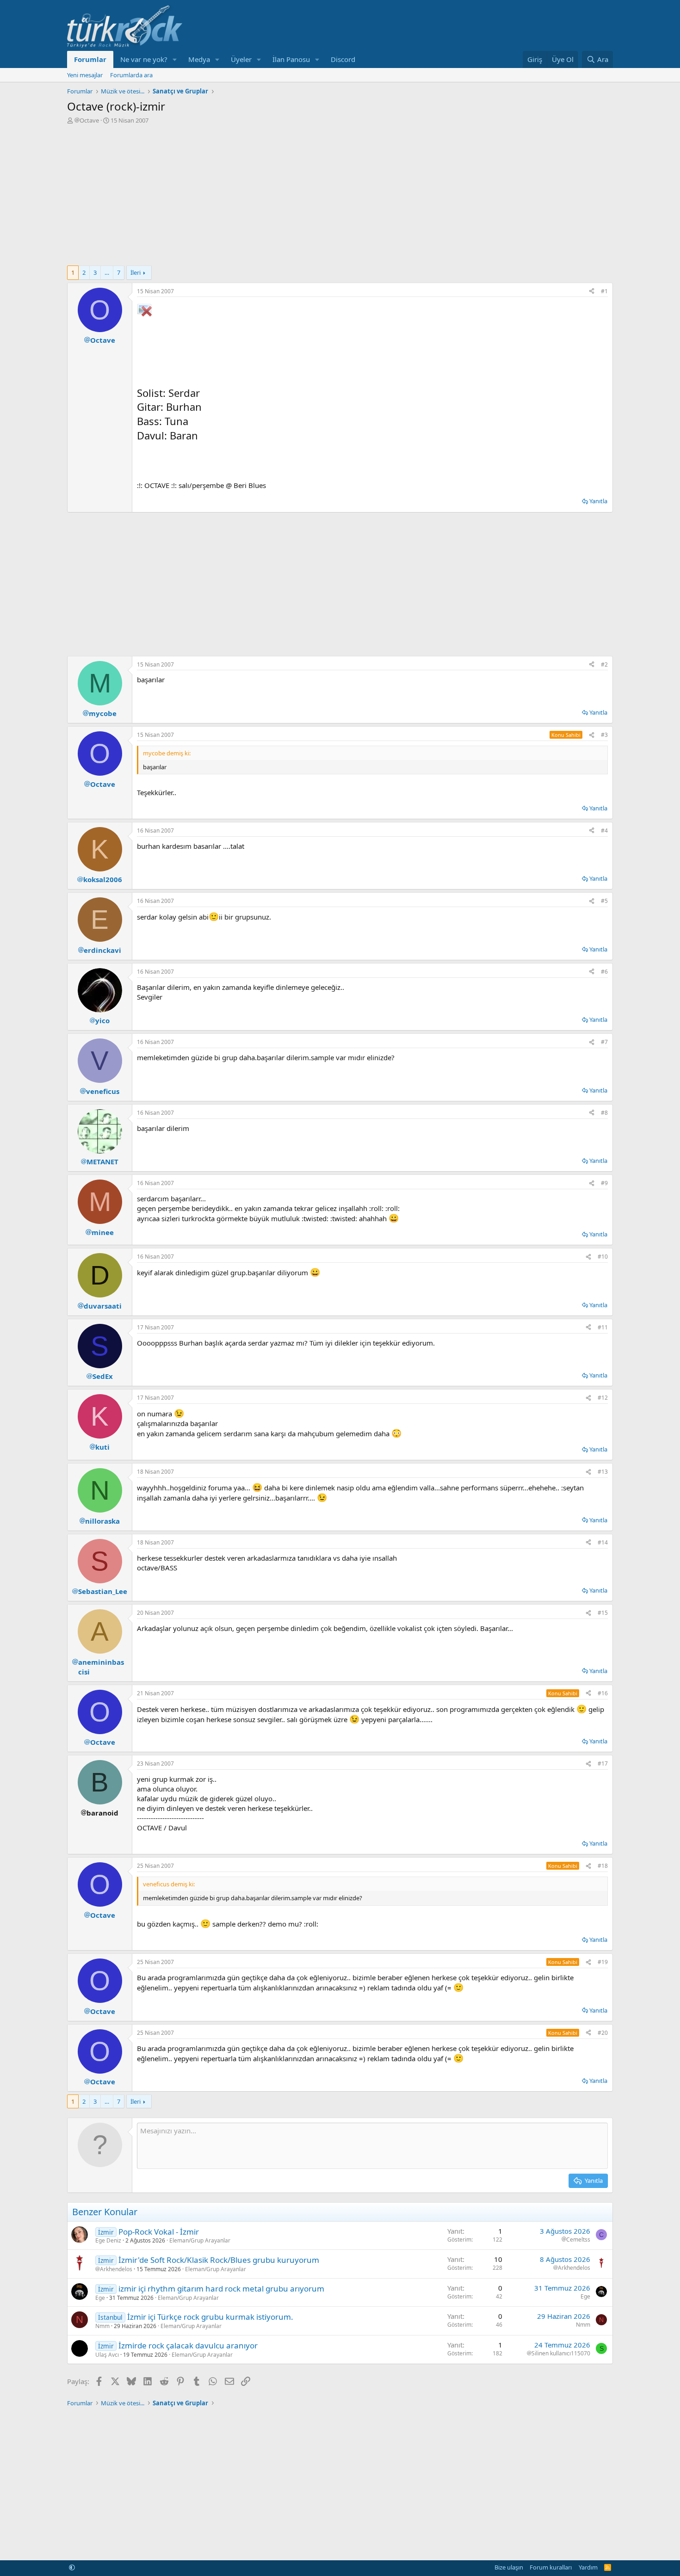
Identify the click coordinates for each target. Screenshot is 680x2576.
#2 (604, 664)
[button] (175, 59)
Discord (343, 59)
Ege (100, 2298)
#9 (604, 1183)
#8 (604, 1113)
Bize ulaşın (509, 2567)
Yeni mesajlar (85, 75)
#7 (604, 1042)
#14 (603, 1542)
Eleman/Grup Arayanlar (200, 2240)
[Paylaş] (592, 292)
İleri (136, 272)
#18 (603, 1866)
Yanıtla (598, 501)
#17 (603, 1764)
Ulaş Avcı (107, 2355)
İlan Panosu (291, 59)
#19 (603, 1962)
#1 (604, 291)
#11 (603, 1327)
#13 (603, 1472)
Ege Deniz (108, 2240)
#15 (603, 1613)
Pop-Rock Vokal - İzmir (159, 2232)
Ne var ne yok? (144, 59)
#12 (603, 1398)
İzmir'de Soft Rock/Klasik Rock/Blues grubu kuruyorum (219, 2260)
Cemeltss (578, 2240)
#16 (603, 1693)
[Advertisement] (340, 194)
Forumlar (90, 59)
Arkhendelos (116, 2269)
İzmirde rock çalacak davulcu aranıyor (188, 2345)
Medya (199, 59)
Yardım (588, 2567)
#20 (603, 2033)
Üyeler (241, 59)
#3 (604, 735)
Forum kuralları (551, 2567)
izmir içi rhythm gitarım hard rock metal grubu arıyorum (221, 2289)
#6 (604, 972)
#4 (604, 831)
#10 (603, 1257)
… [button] (107, 272)
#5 (604, 901)
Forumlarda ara (131, 75)
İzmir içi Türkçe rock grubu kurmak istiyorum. (210, 2317)
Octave (89, 120)
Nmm (102, 2326)
